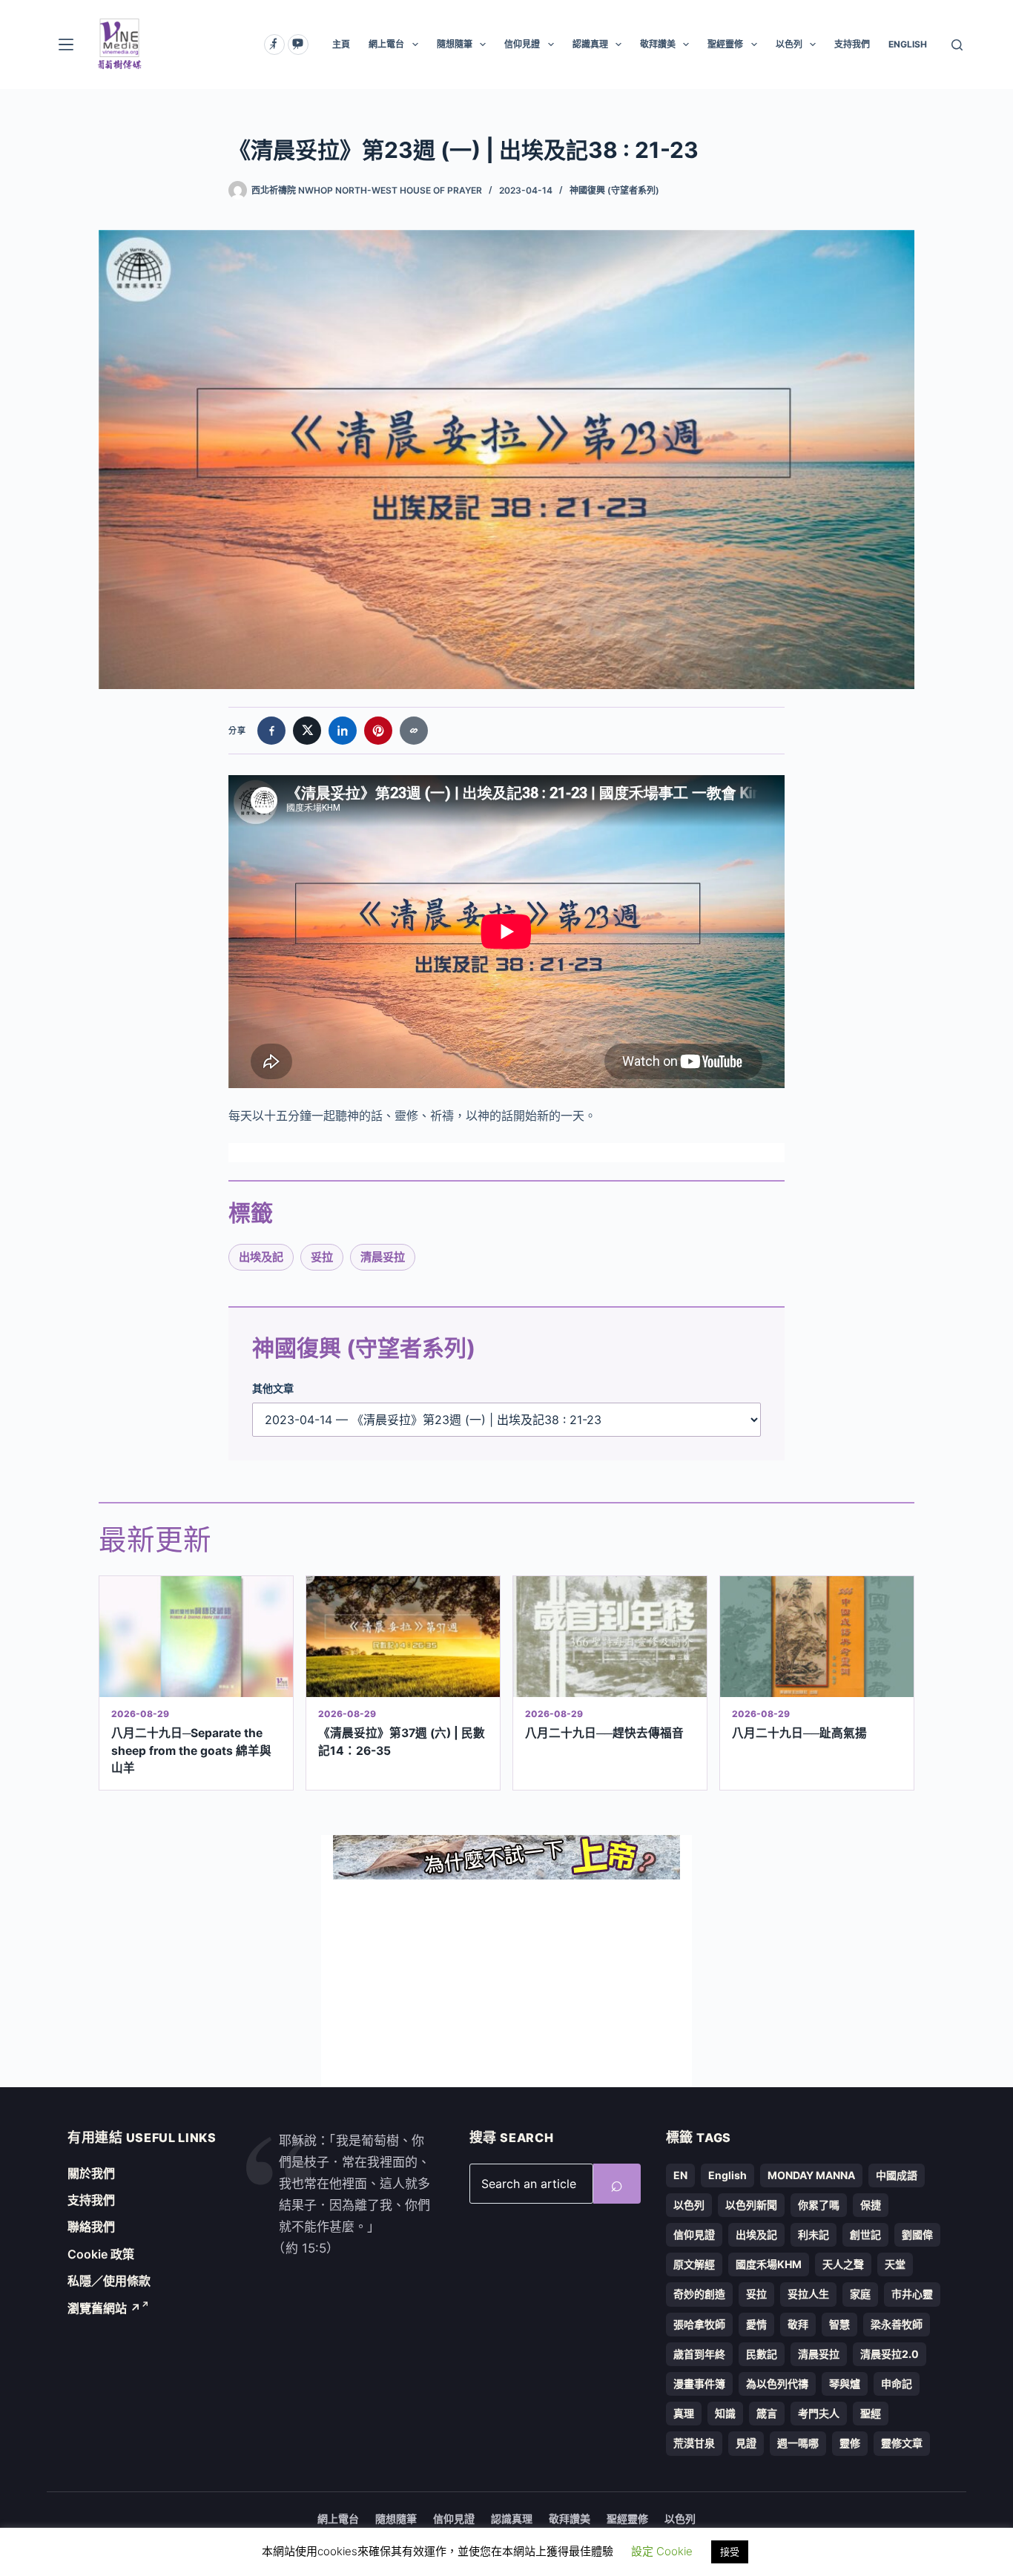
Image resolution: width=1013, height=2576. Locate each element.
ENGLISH (908, 44)
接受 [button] (730, 2552)
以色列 (789, 44)
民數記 (762, 2354)
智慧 (839, 2324)
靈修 (850, 2443)
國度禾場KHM (769, 2264)
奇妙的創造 (699, 2294)
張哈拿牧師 (699, 2324)
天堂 (895, 2264)
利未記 (814, 2234)
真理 (684, 2413)
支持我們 (852, 44)
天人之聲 (843, 2264)
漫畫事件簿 (699, 2384)
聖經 (871, 2413)
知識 (725, 2413)
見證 (746, 2443)
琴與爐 (845, 2384)
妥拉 (322, 1257)
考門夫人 (819, 2413)
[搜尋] (957, 45)
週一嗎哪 (798, 2443)
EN (680, 2175)
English (727, 2175)
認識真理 (590, 44)
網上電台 (386, 44)
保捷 (871, 2205)
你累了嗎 (819, 2205)
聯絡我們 (91, 2227)
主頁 (341, 44)
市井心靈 (912, 2294)
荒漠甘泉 (694, 2443)
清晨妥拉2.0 (890, 2354)
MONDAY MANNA (811, 2175)
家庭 (860, 2294)
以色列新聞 (751, 2205)
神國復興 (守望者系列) (614, 190)
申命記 (897, 2384)
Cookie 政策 (101, 2254)
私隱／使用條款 (109, 2281)
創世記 (865, 2234)
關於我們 (91, 2173)
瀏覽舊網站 (104, 2308)
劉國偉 (917, 2234)
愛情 (756, 2324)
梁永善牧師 (897, 2324)
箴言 (767, 2413)
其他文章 (273, 1388)
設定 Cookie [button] (662, 2551)
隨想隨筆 (455, 44)
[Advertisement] (506, 1983)
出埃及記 (261, 1257)
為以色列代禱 (777, 2384)
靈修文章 (902, 2443)
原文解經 (694, 2264)
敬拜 (798, 2324)
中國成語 (897, 2175)
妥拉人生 (808, 2294)
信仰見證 (522, 44)
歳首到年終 (699, 2354)
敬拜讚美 (658, 44)
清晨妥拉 (383, 1257)
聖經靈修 (725, 44)
